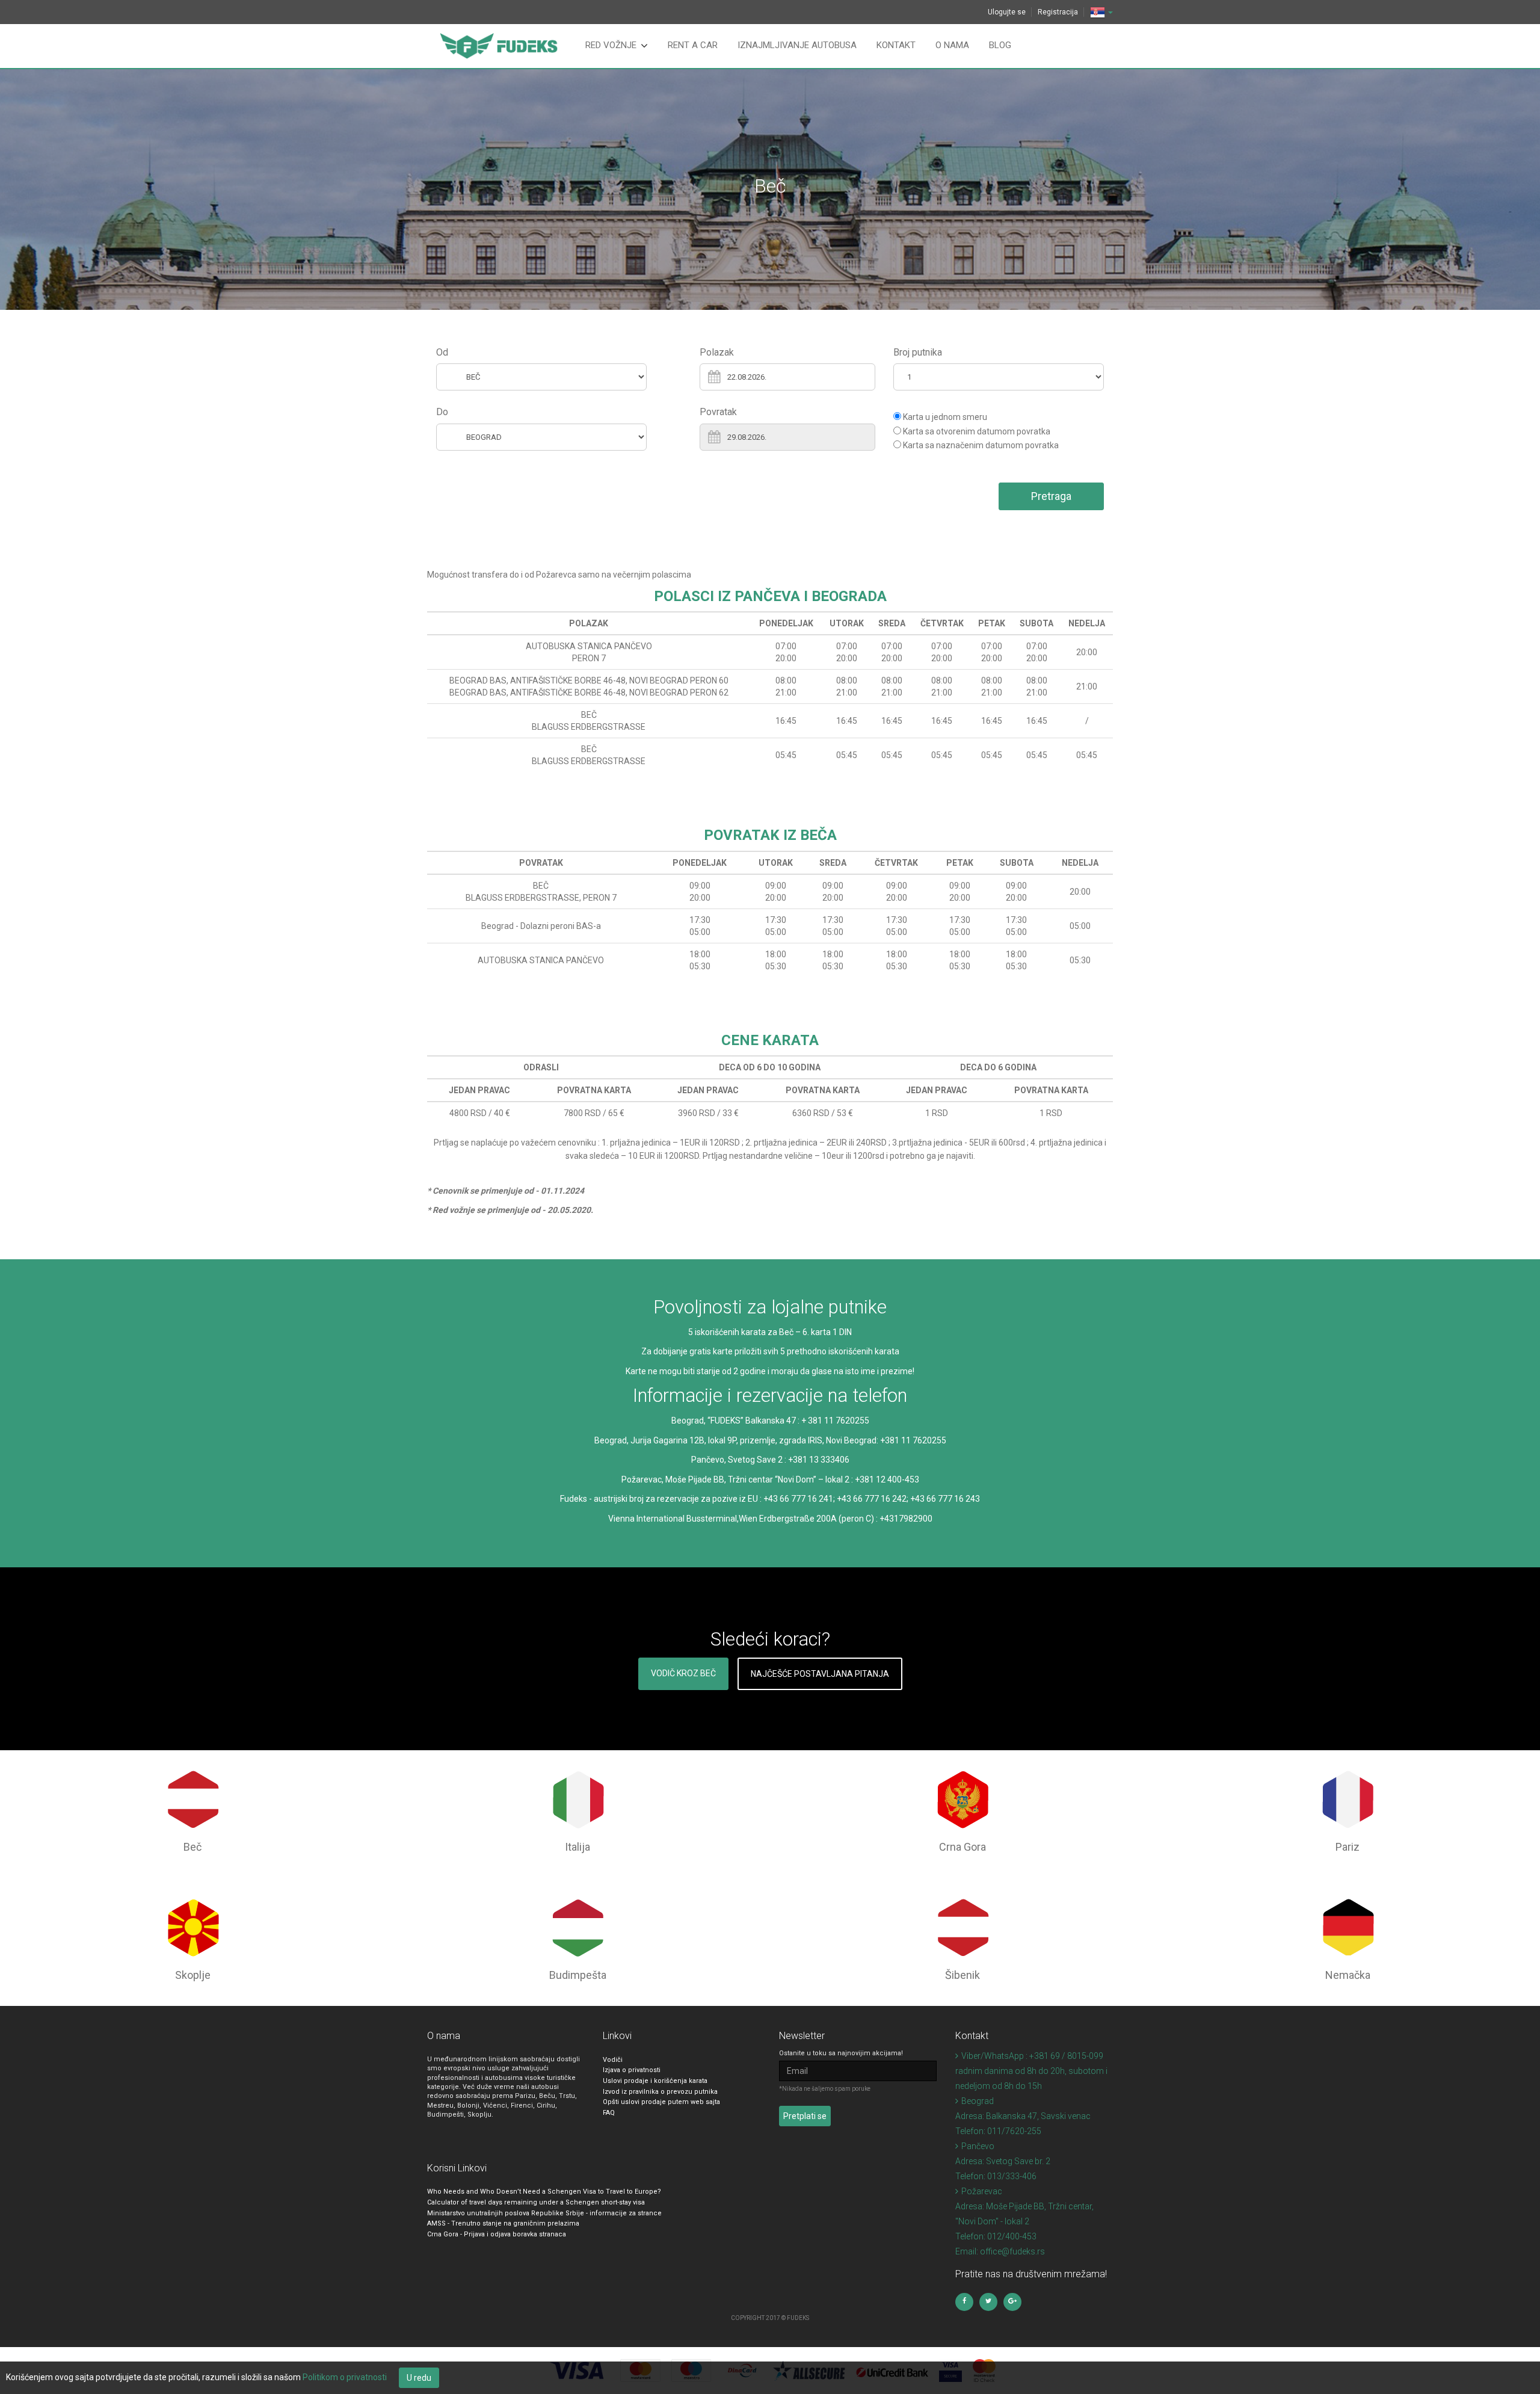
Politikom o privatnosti (345, 2377)
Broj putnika (918, 352)
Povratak (718, 412)
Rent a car (693, 45)
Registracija (1058, 12)
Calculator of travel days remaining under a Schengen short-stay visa (536, 2202)
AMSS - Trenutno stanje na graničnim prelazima (503, 2223)
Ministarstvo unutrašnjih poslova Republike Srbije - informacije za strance (544, 2213)
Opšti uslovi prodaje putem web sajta (661, 2102)
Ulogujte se (1007, 12)
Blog (1000, 45)
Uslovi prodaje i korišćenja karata (655, 2081)
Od (442, 352)
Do (442, 412)
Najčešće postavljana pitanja (820, 1674)
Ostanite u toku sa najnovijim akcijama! (841, 2053)
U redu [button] (419, 2378)
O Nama (952, 45)
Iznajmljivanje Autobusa (797, 45)
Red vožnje (611, 45)
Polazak (717, 352)
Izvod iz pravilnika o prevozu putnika (660, 2092)
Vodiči (613, 2060)
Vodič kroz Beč (683, 1673)
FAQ (609, 2113)
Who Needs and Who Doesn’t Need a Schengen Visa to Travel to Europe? (544, 2192)
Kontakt (896, 45)
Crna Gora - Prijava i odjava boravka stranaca (497, 2234)
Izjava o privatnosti (632, 2070)
